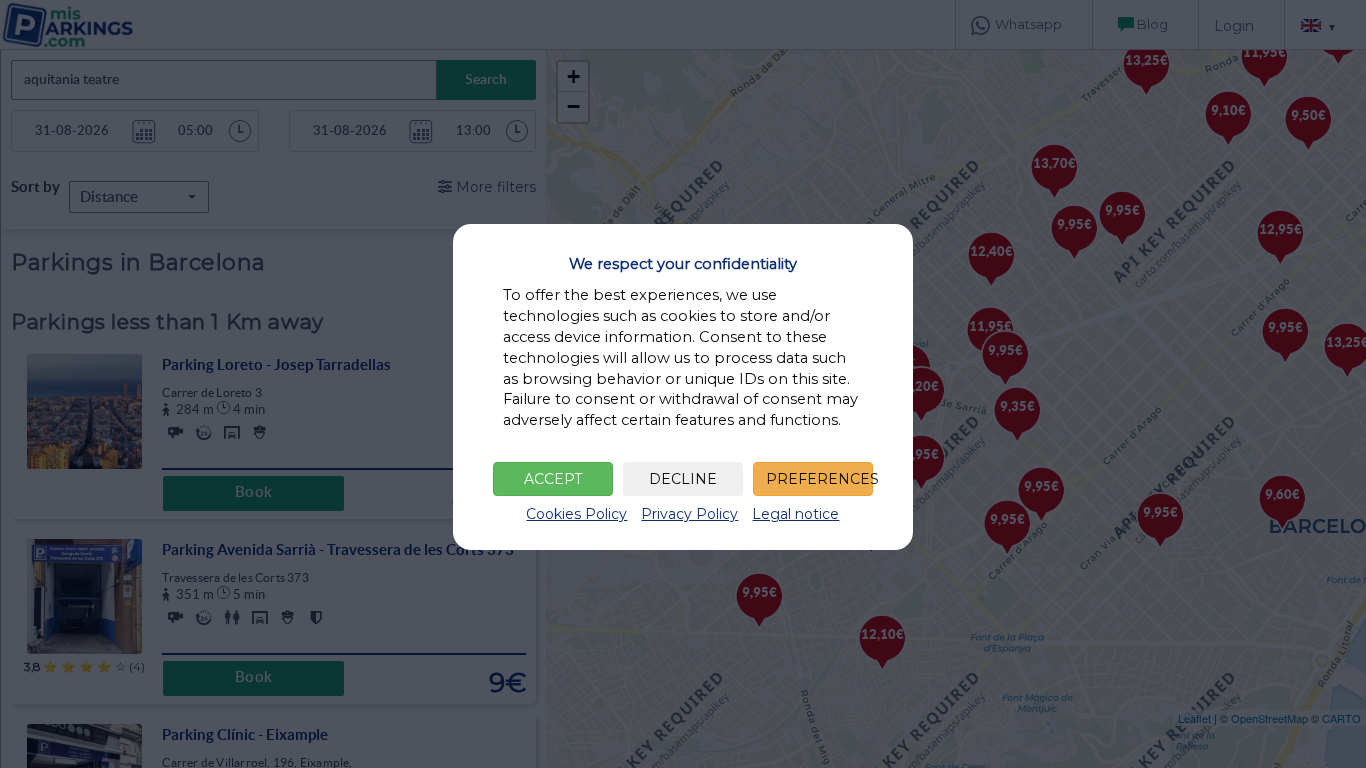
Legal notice (795, 514)
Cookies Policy (576, 514)
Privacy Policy (689, 514)
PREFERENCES (819, 479)
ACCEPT (553, 479)
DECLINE (683, 479)
